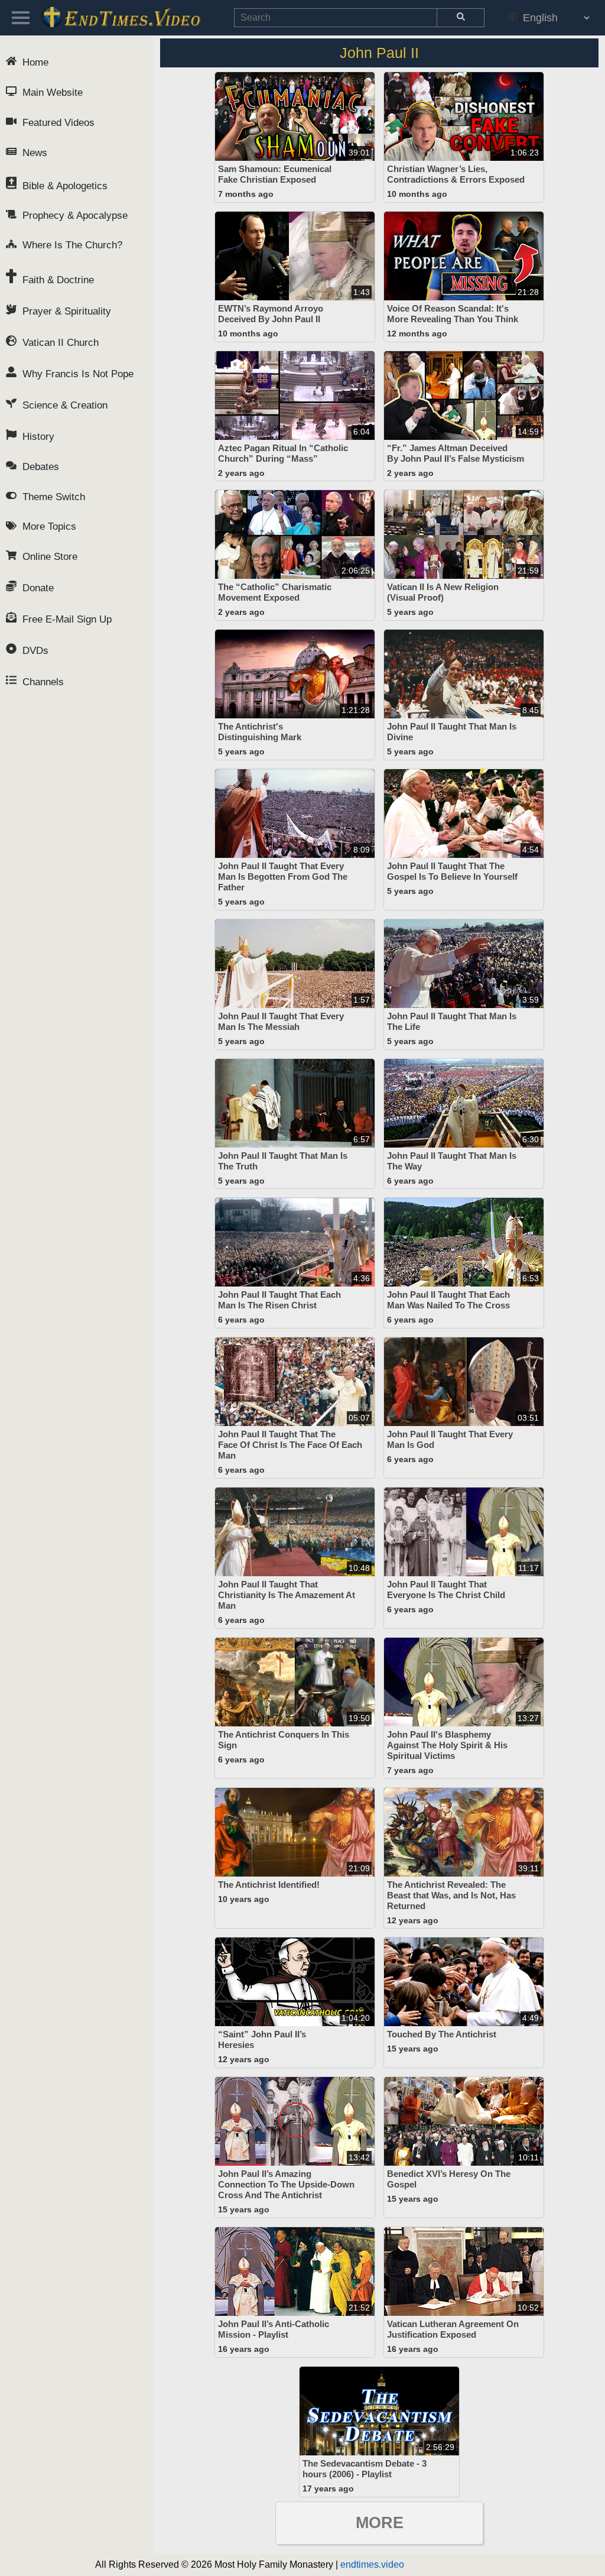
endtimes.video (372, 2564)
